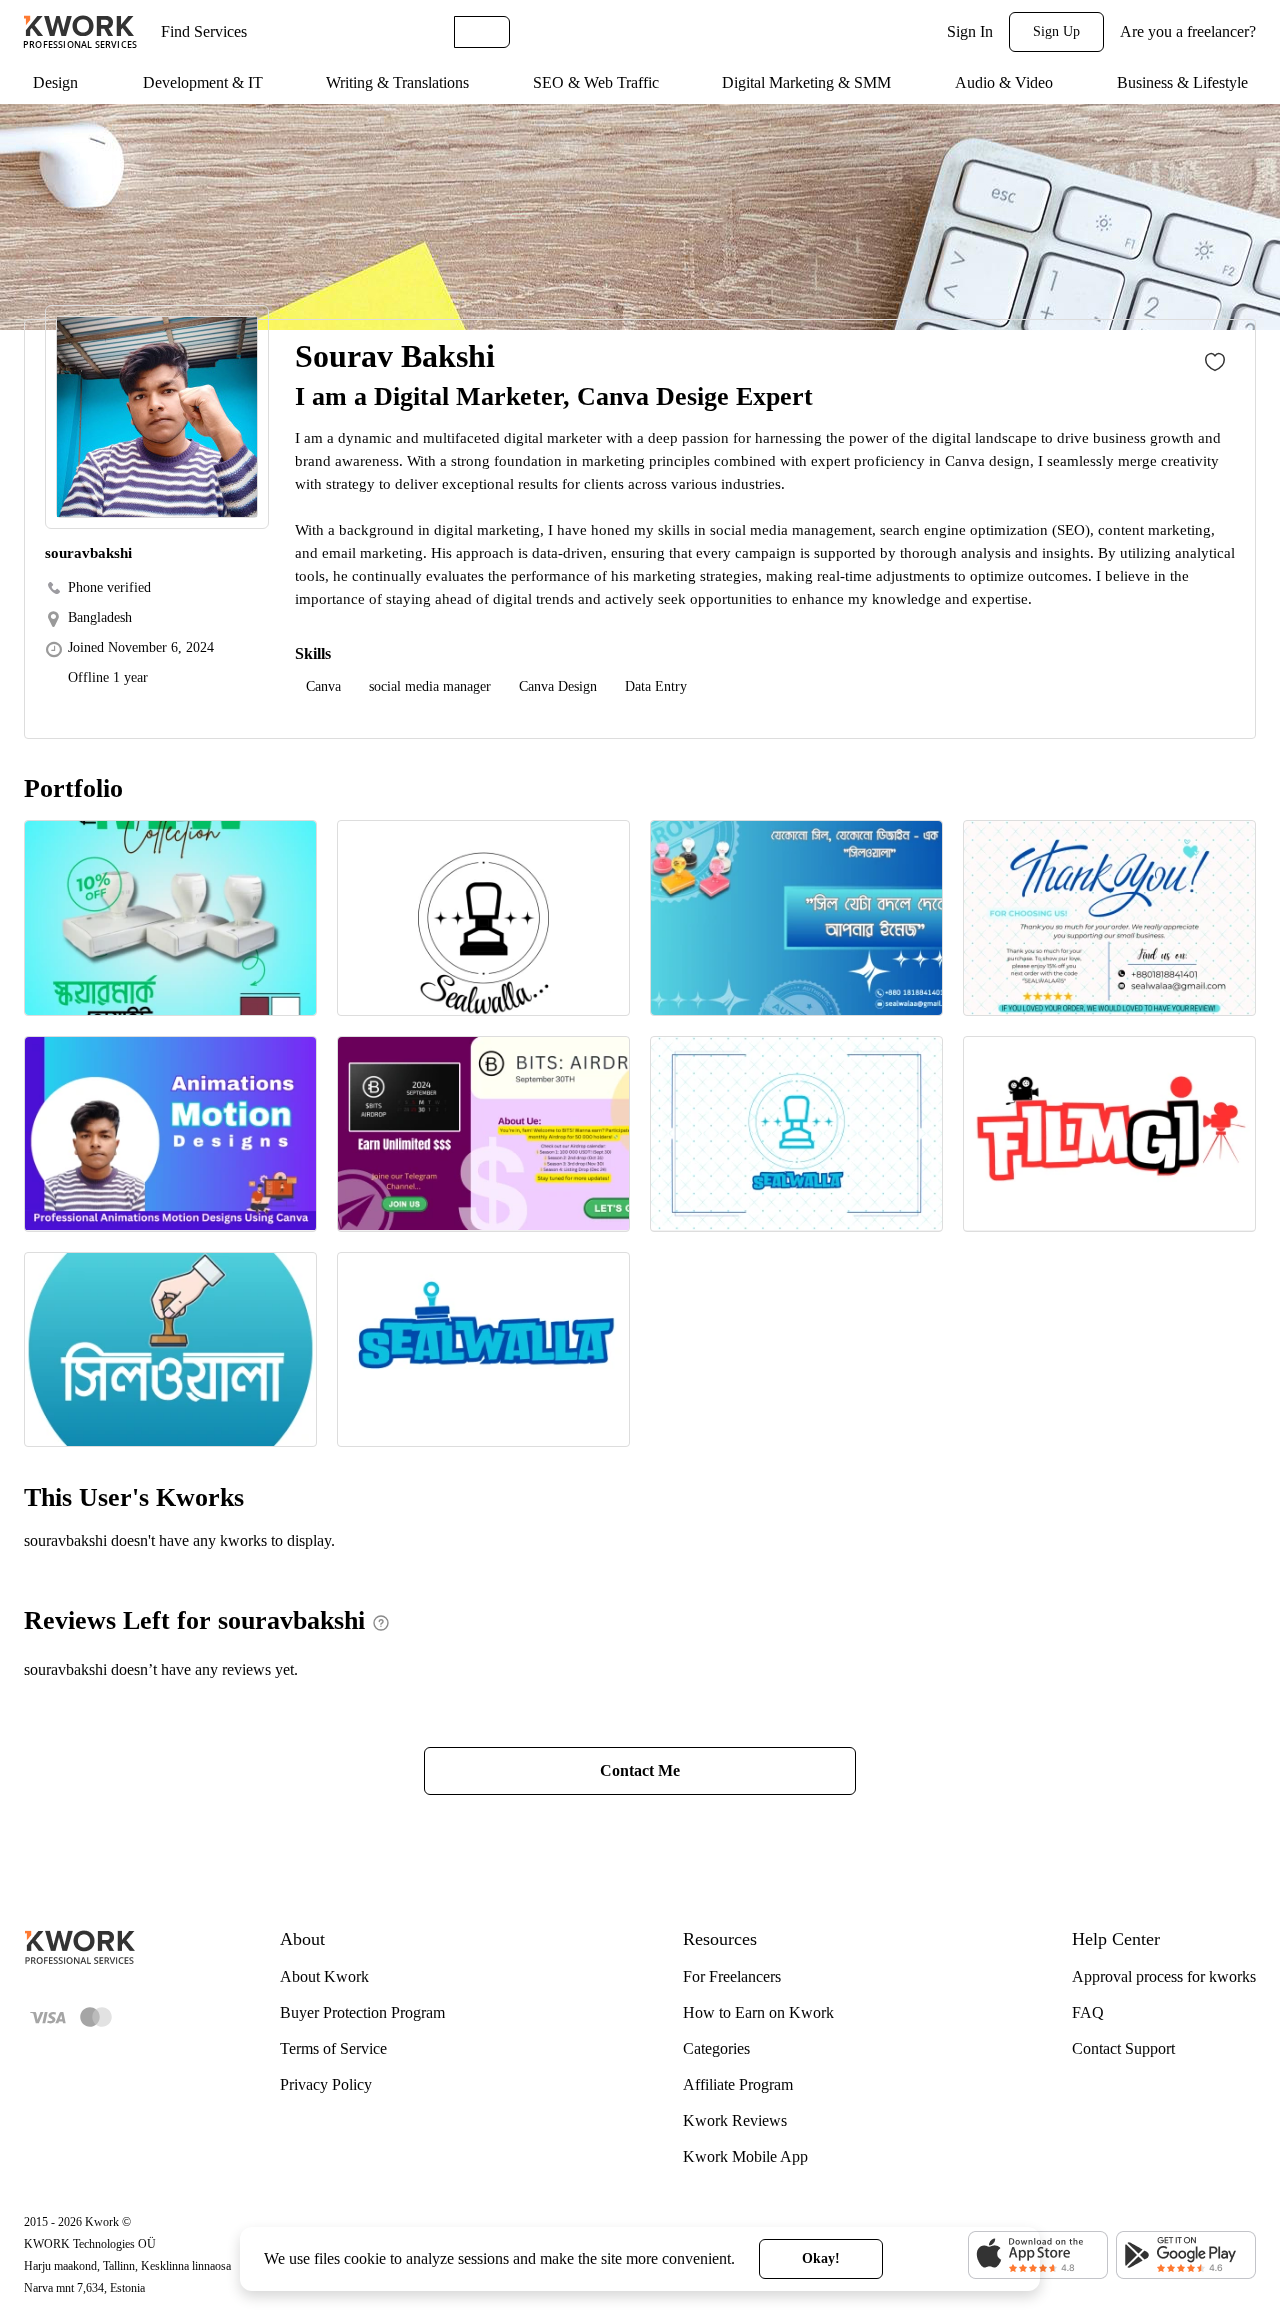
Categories (716, 2048)
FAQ (1088, 2012)
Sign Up (1056, 31)
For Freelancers (732, 1976)
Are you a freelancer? (1188, 31)
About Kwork (324, 1976)
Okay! (821, 2258)
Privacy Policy (326, 2084)
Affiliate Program (738, 2084)
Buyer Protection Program (362, 2012)
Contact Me (640, 1770)
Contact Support (1123, 2048)
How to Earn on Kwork (758, 2012)
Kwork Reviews (735, 2120)
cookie (365, 2258)
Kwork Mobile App (745, 2156)
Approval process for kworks (1164, 1976)
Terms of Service (333, 2048)
